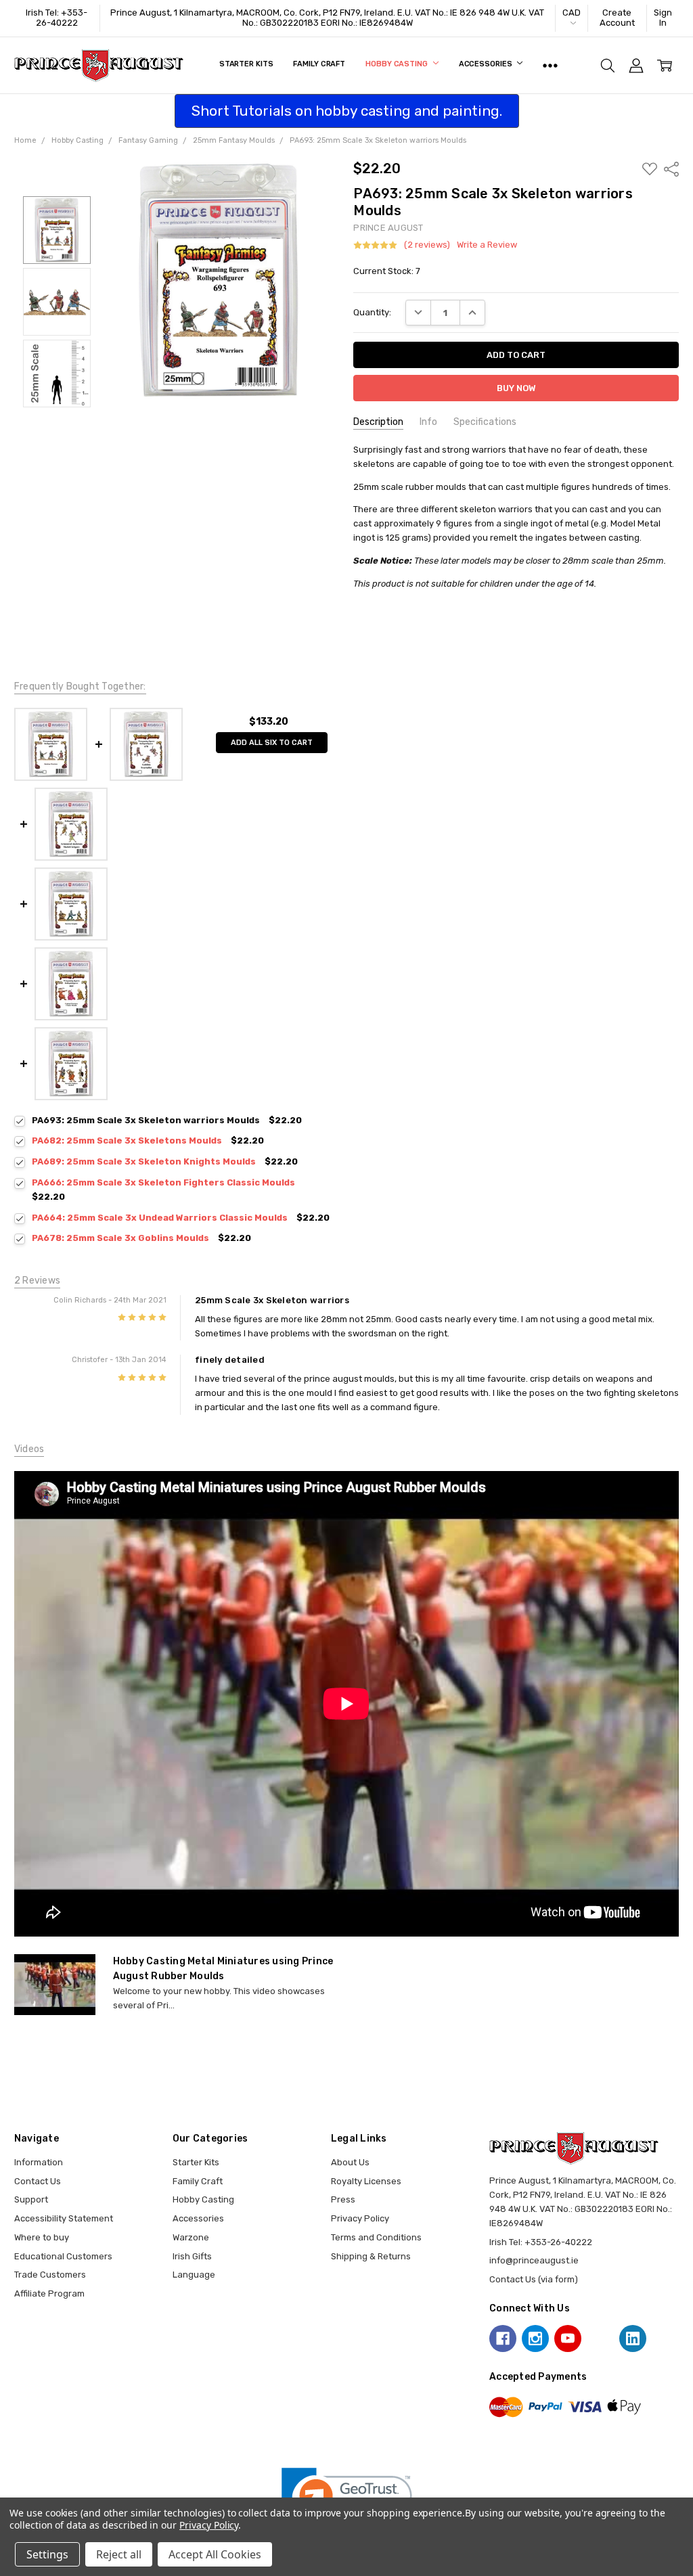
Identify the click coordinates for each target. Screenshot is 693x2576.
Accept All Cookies (215, 2554)
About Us (350, 2162)
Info (428, 422)
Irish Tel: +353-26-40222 (57, 18)
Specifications (485, 422)
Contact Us (38, 2181)
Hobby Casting (397, 64)
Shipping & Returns (371, 2256)
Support (31, 2199)
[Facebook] (503, 2338)
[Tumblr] (600, 2338)
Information (39, 2162)
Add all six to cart (272, 743)
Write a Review (487, 245)
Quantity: (372, 312)
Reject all (119, 2554)
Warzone (191, 2237)
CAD (572, 13)
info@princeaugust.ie (534, 2260)
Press (343, 2199)
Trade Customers (50, 2275)
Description (378, 422)
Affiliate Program (49, 2293)
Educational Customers (63, 2256)
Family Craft (319, 64)
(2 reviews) (427, 245)
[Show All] (550, 66)
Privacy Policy (360, 2218)
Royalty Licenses (366, 2181)
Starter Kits (246, 64)
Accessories (487, 64)
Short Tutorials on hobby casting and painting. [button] (347, 111)
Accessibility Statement (64, 2218)
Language (194, 2275)
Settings (47, 2554)
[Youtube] (568, 2338)
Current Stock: (387, 271)
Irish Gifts (192, 2256)
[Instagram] (535, 2338)
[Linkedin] (633, 2338)
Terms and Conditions (376, 2237)
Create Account (617, 18)
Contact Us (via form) (534, 2279)
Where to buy (42, 2237)
